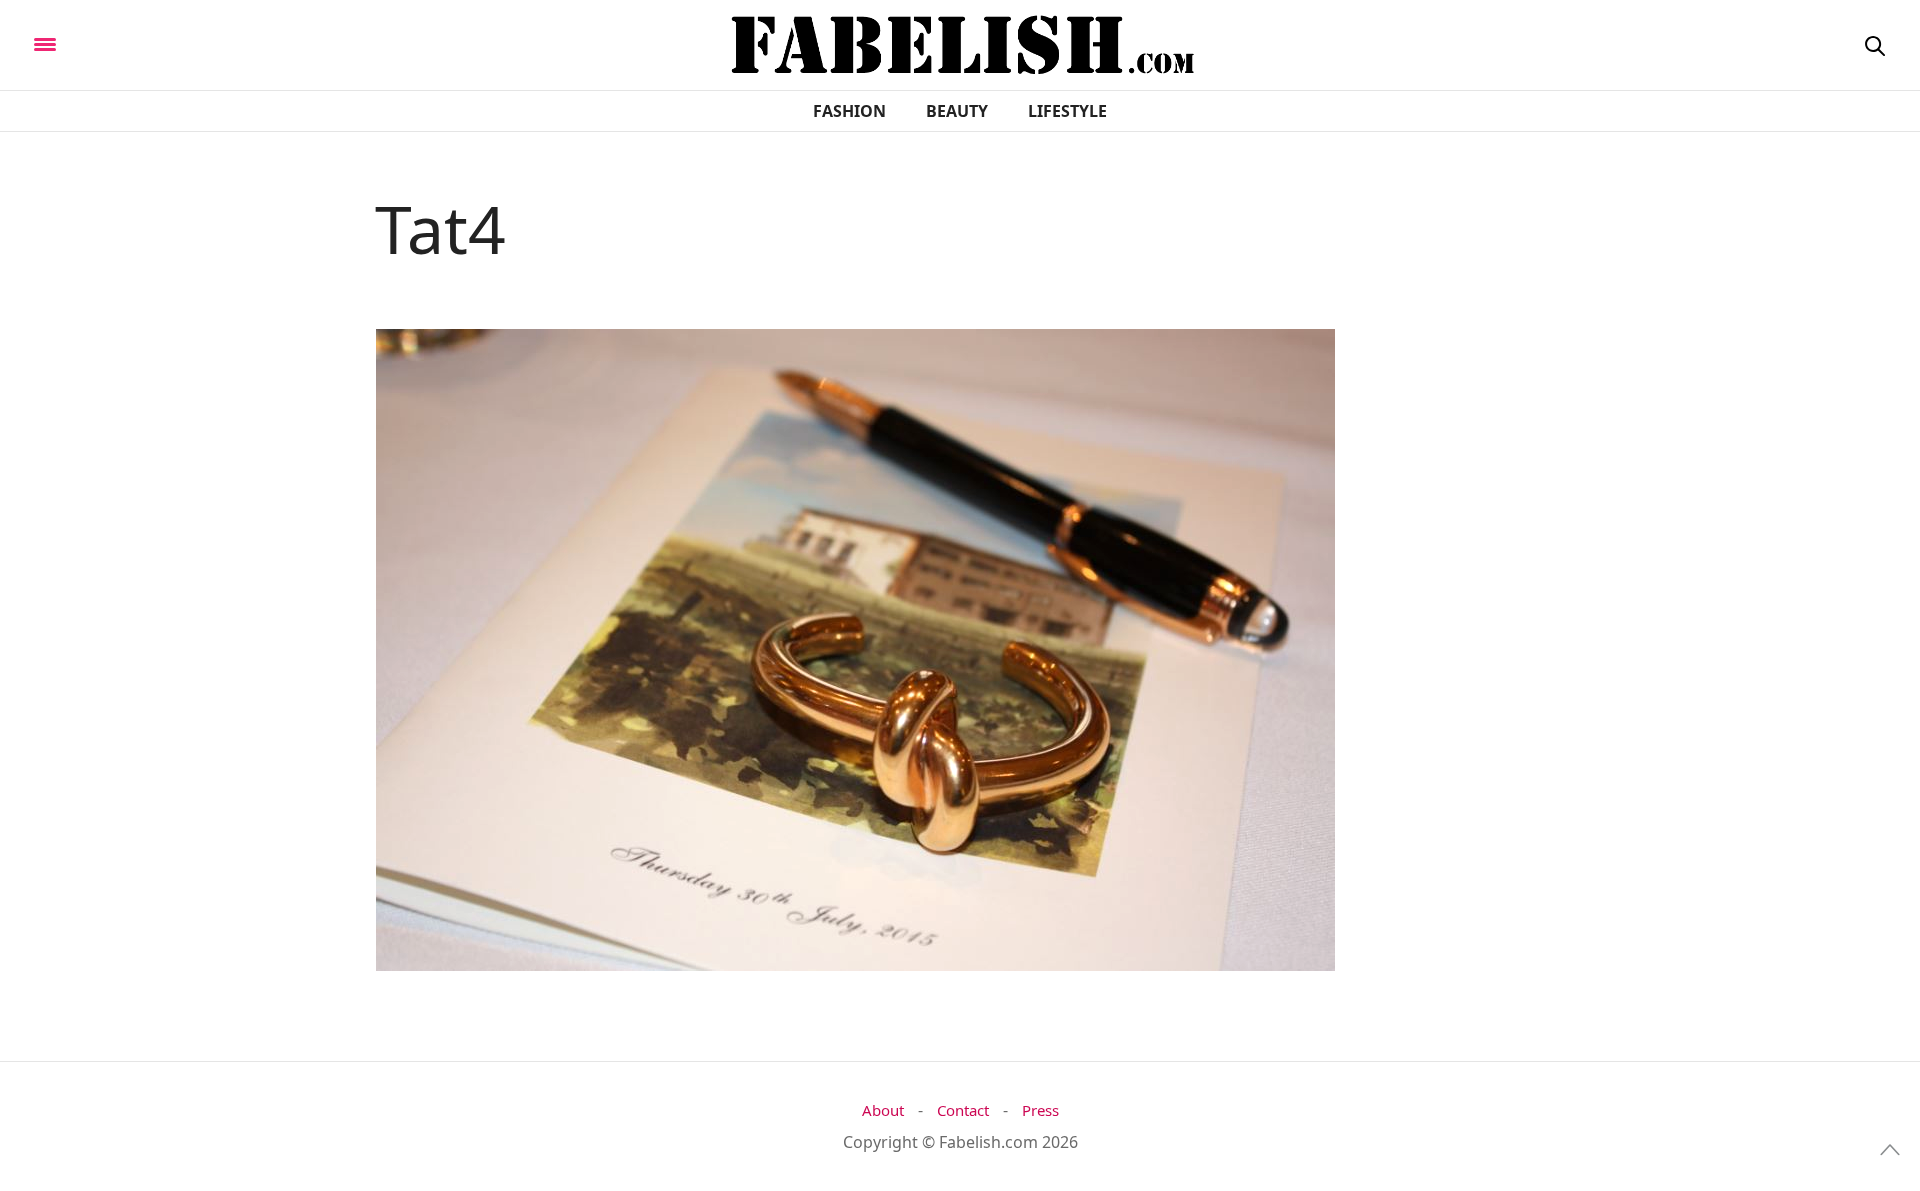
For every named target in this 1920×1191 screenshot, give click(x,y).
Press (1040, 1110)
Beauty (957, 111)
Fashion (849, 111)
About (883, 1110)
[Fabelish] (211, 43)
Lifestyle (1067, 111)
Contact (963, 1110)
